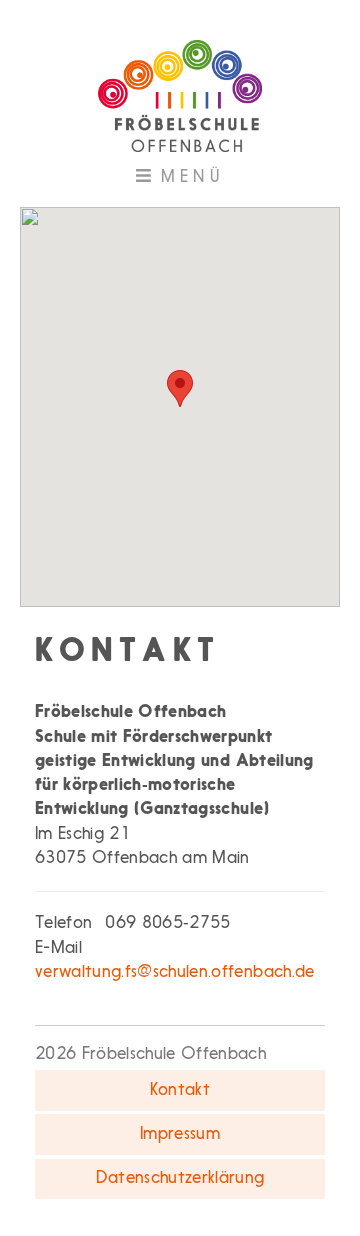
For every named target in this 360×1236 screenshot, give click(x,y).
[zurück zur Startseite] (180, 88)
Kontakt (180, 1090)
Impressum (180, 1134)
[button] (180, 388)
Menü (210, 183)
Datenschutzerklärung (180, 1178)
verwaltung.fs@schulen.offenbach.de (175, 972)
